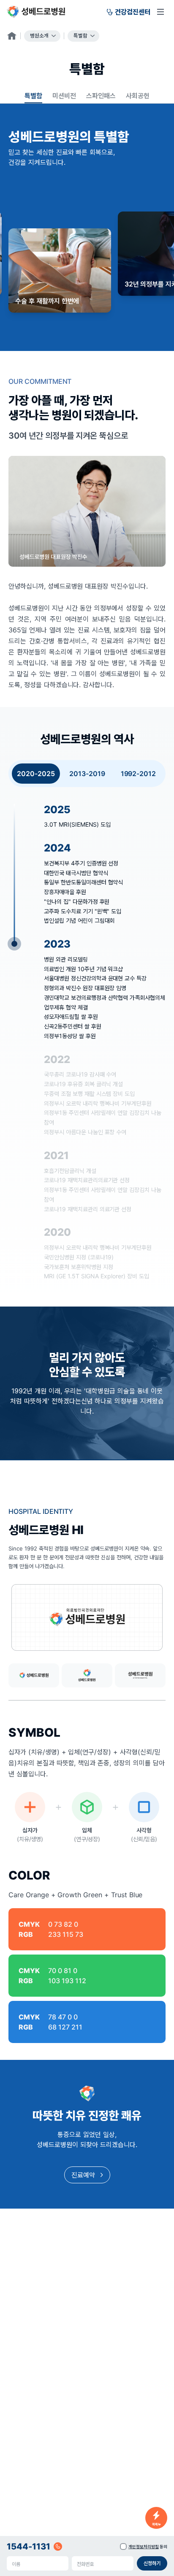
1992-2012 (139, 774)
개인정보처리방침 (144, 2547)
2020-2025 (36, 774)
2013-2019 (87, 774)
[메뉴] (160, 12)
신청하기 (152, 2563)
